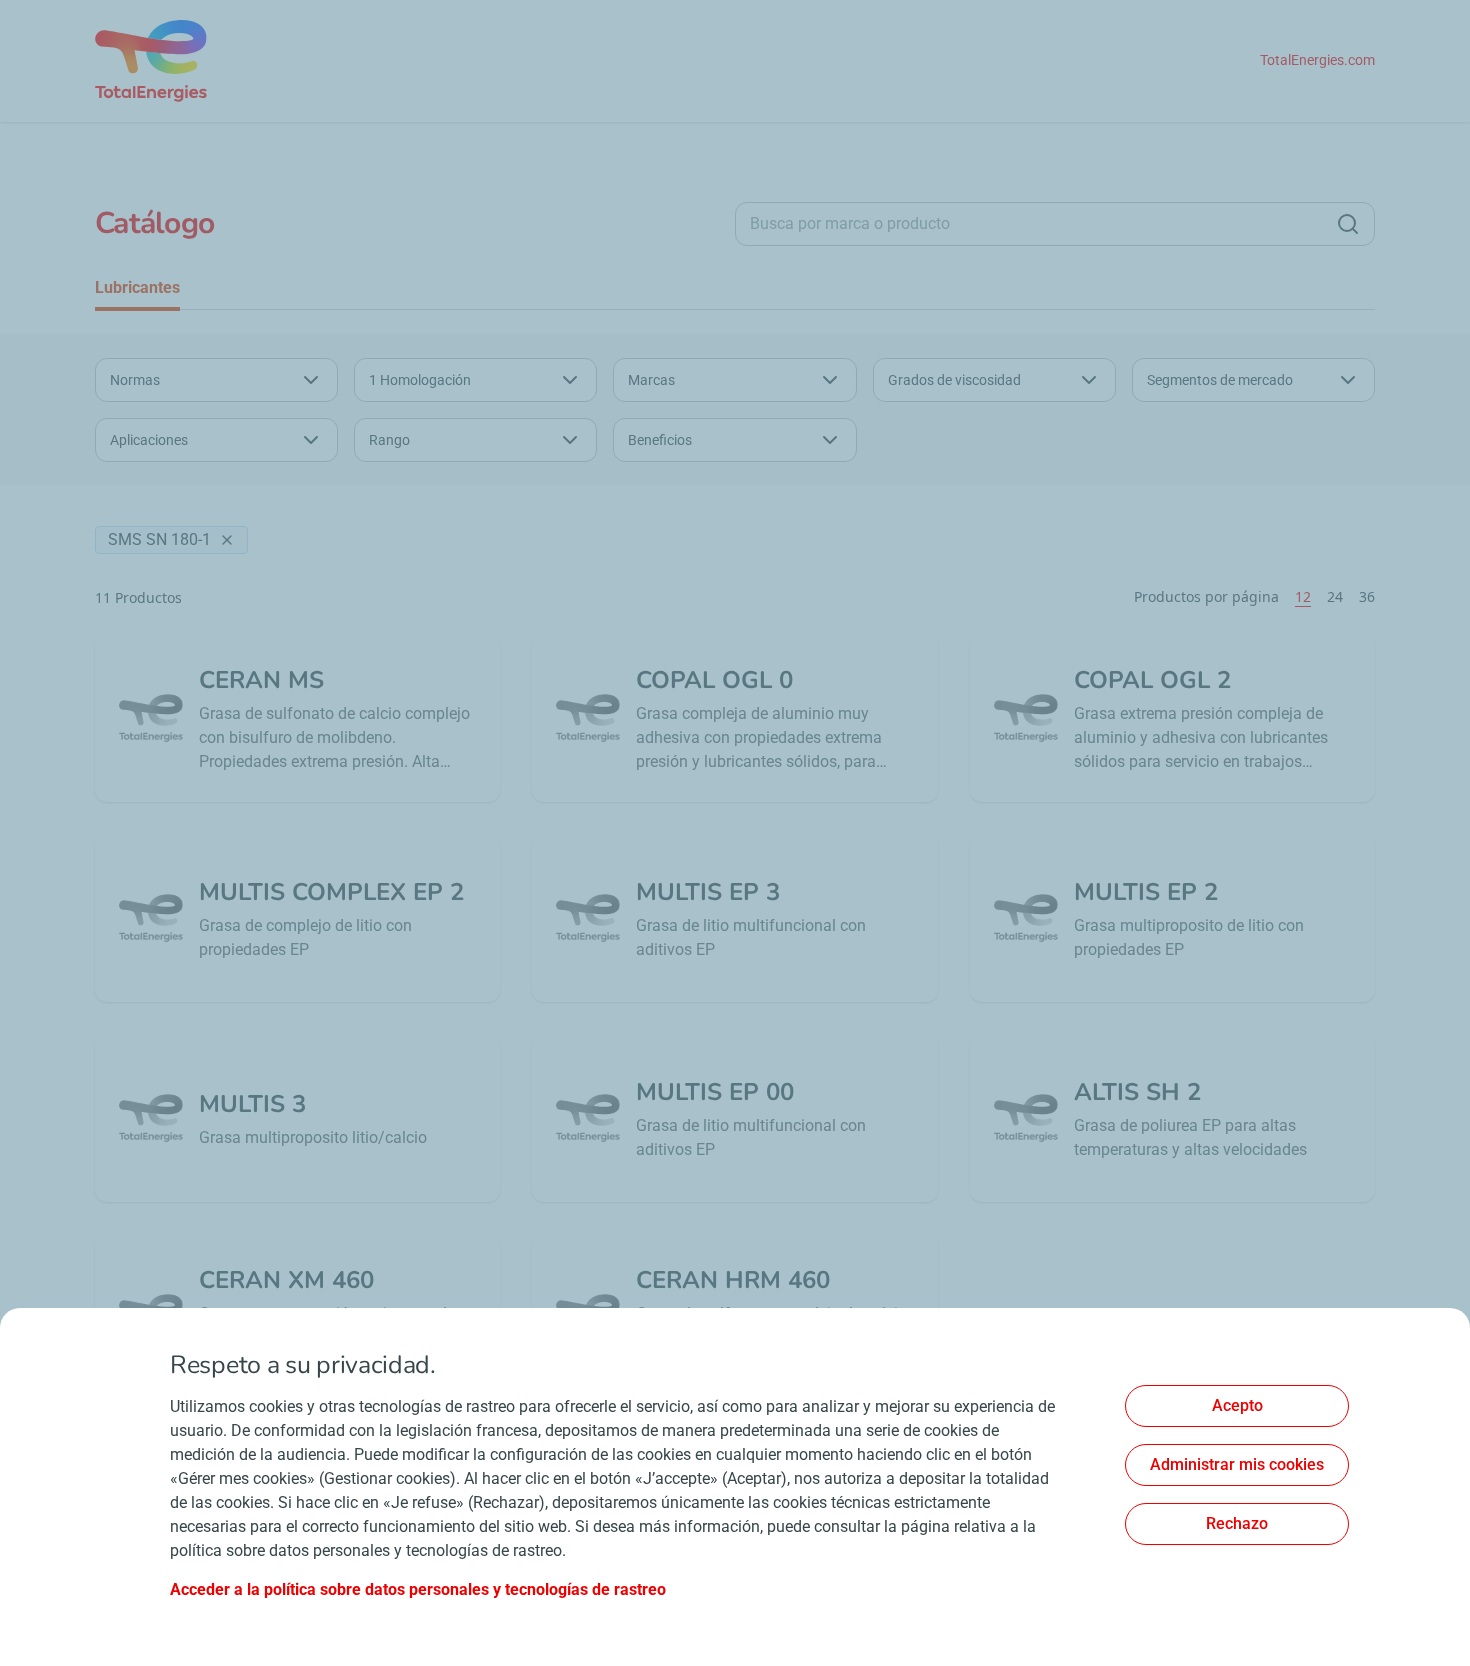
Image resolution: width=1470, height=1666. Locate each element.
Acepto (1237, 1405)
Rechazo (1237, 1523)
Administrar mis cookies (1237, 1464)
